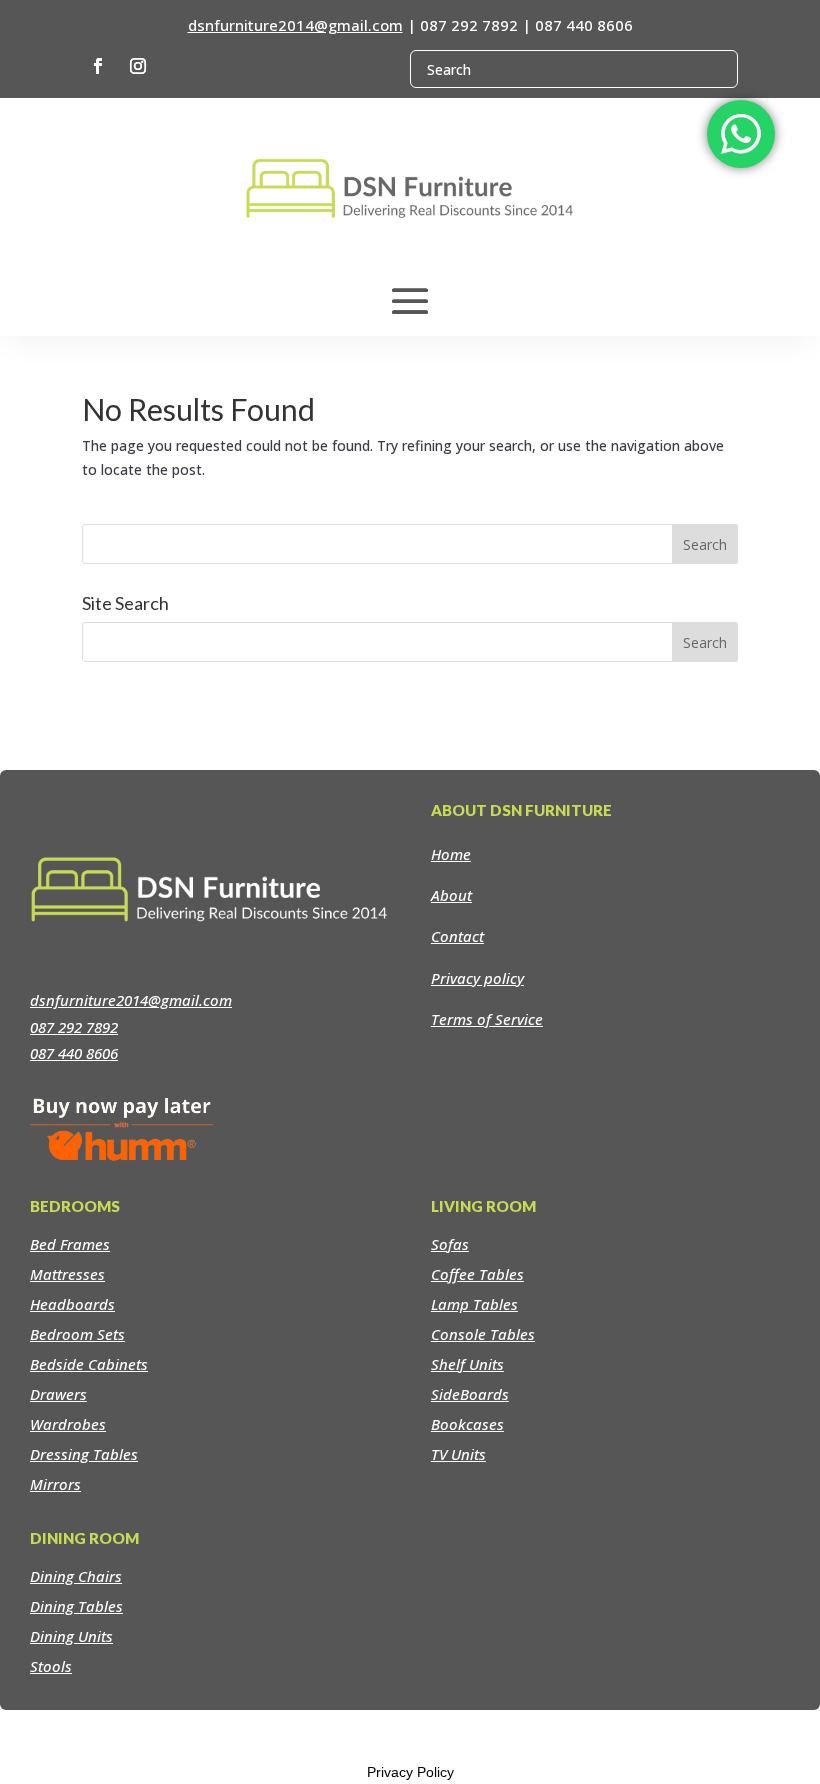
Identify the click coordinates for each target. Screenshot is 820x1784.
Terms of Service (487, 1019)
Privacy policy (477, 978)
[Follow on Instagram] (138, 66)
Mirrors (55, 1484)
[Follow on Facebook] (98, 66)
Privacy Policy (410, 1772)
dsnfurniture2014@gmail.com (295, 25)
